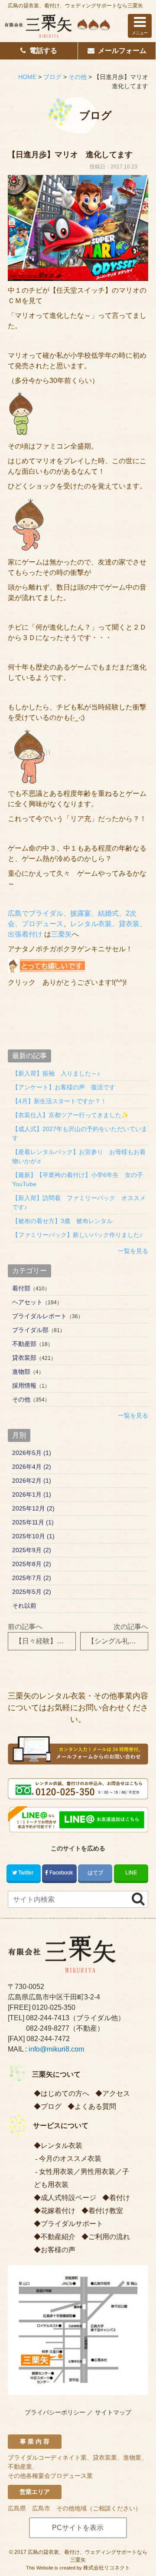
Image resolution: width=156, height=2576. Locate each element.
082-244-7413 (48, 2018)
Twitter (26, 1873)
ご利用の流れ (109, 2237)
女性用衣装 (56, 2172)
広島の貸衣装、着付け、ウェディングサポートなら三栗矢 (75, 6)
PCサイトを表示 (78, 2528)
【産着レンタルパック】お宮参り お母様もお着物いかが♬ (79, 1156)
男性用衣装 (98, 2172)
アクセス (116, 2093)
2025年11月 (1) (33, 1522)
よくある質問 (95, 2106)
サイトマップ (113, 2412)
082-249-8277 (48, 2028)
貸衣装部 (24, 1358)
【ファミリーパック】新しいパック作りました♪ (77, 1235)
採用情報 (24, 1385)
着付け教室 (106, 2211)
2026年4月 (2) (32, 1467)
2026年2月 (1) (32, 1481)
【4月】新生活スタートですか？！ (59, 1101)
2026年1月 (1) (32, 1494)
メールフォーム (122, 51)
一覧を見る (133, 1251)
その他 (21, 1399)
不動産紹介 (58, 2237)
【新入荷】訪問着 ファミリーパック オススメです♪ (79, 1202)
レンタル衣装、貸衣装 (105, 924)
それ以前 (24, 1606)
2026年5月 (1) (32, 1453)
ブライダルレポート (39, 1316)
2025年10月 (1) (33, 1536)
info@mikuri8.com (56, 2049)
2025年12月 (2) (33, 1508)
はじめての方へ (65, 2093)
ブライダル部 (30, 1330)
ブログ (51, 2106)
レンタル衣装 (62, 2146)
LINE (131, 1873)
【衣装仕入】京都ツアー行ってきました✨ (70, 1115)
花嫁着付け (58, 2211)
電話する (43, 51)
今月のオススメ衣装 (70, 2159)
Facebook (61, 1873)
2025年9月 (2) (32, 1550)
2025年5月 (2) (32, 1592)
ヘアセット (27, 1302)
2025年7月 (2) (32, 1578)
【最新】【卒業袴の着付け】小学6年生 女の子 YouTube (80, 1179)
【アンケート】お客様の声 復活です (64, 1087)
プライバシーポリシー (55, 2412)
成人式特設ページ (68, 2198)
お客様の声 (58, 2250)
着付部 (21, 1288)
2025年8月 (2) (32, 1564)
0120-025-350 (54, 2007)
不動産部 (24, 1344)
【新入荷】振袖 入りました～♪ (56, 1073)
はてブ (95, 1873)
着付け (120, 2198)
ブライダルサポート (72, 2224)
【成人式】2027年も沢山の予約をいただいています (80, 1133)
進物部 (21, 1372)
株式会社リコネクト (107, 2568)
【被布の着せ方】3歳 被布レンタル (62, 1221)
